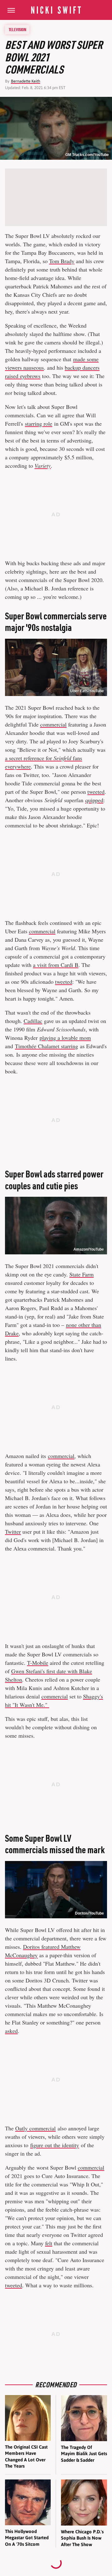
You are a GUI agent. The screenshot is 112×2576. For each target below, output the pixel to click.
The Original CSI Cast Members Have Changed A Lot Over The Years (26, 2456)
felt (49, 2243)
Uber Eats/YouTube (87, 691)
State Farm (82, 1274)
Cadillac (33, 1021)
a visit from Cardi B (56, 965)
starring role (39, 424)
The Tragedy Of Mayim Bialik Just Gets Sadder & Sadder (84, 2454)
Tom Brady (62, 261)
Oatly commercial (35, 2128)
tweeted (96, 792)
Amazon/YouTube (89, 1249)
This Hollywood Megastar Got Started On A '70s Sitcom (27, 2538)
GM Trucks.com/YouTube (87, 155)
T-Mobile (38, 1663)
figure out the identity (55, 2145)
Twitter (13, 1532)
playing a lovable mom (65, 1038)
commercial (53, 724)
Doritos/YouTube (89, 1913)
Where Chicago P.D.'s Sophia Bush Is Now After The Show (82, 2538)
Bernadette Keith (26, 81)
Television (17, 30)
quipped (94, 800)
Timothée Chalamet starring (47, 1046)
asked (11, 2031)
